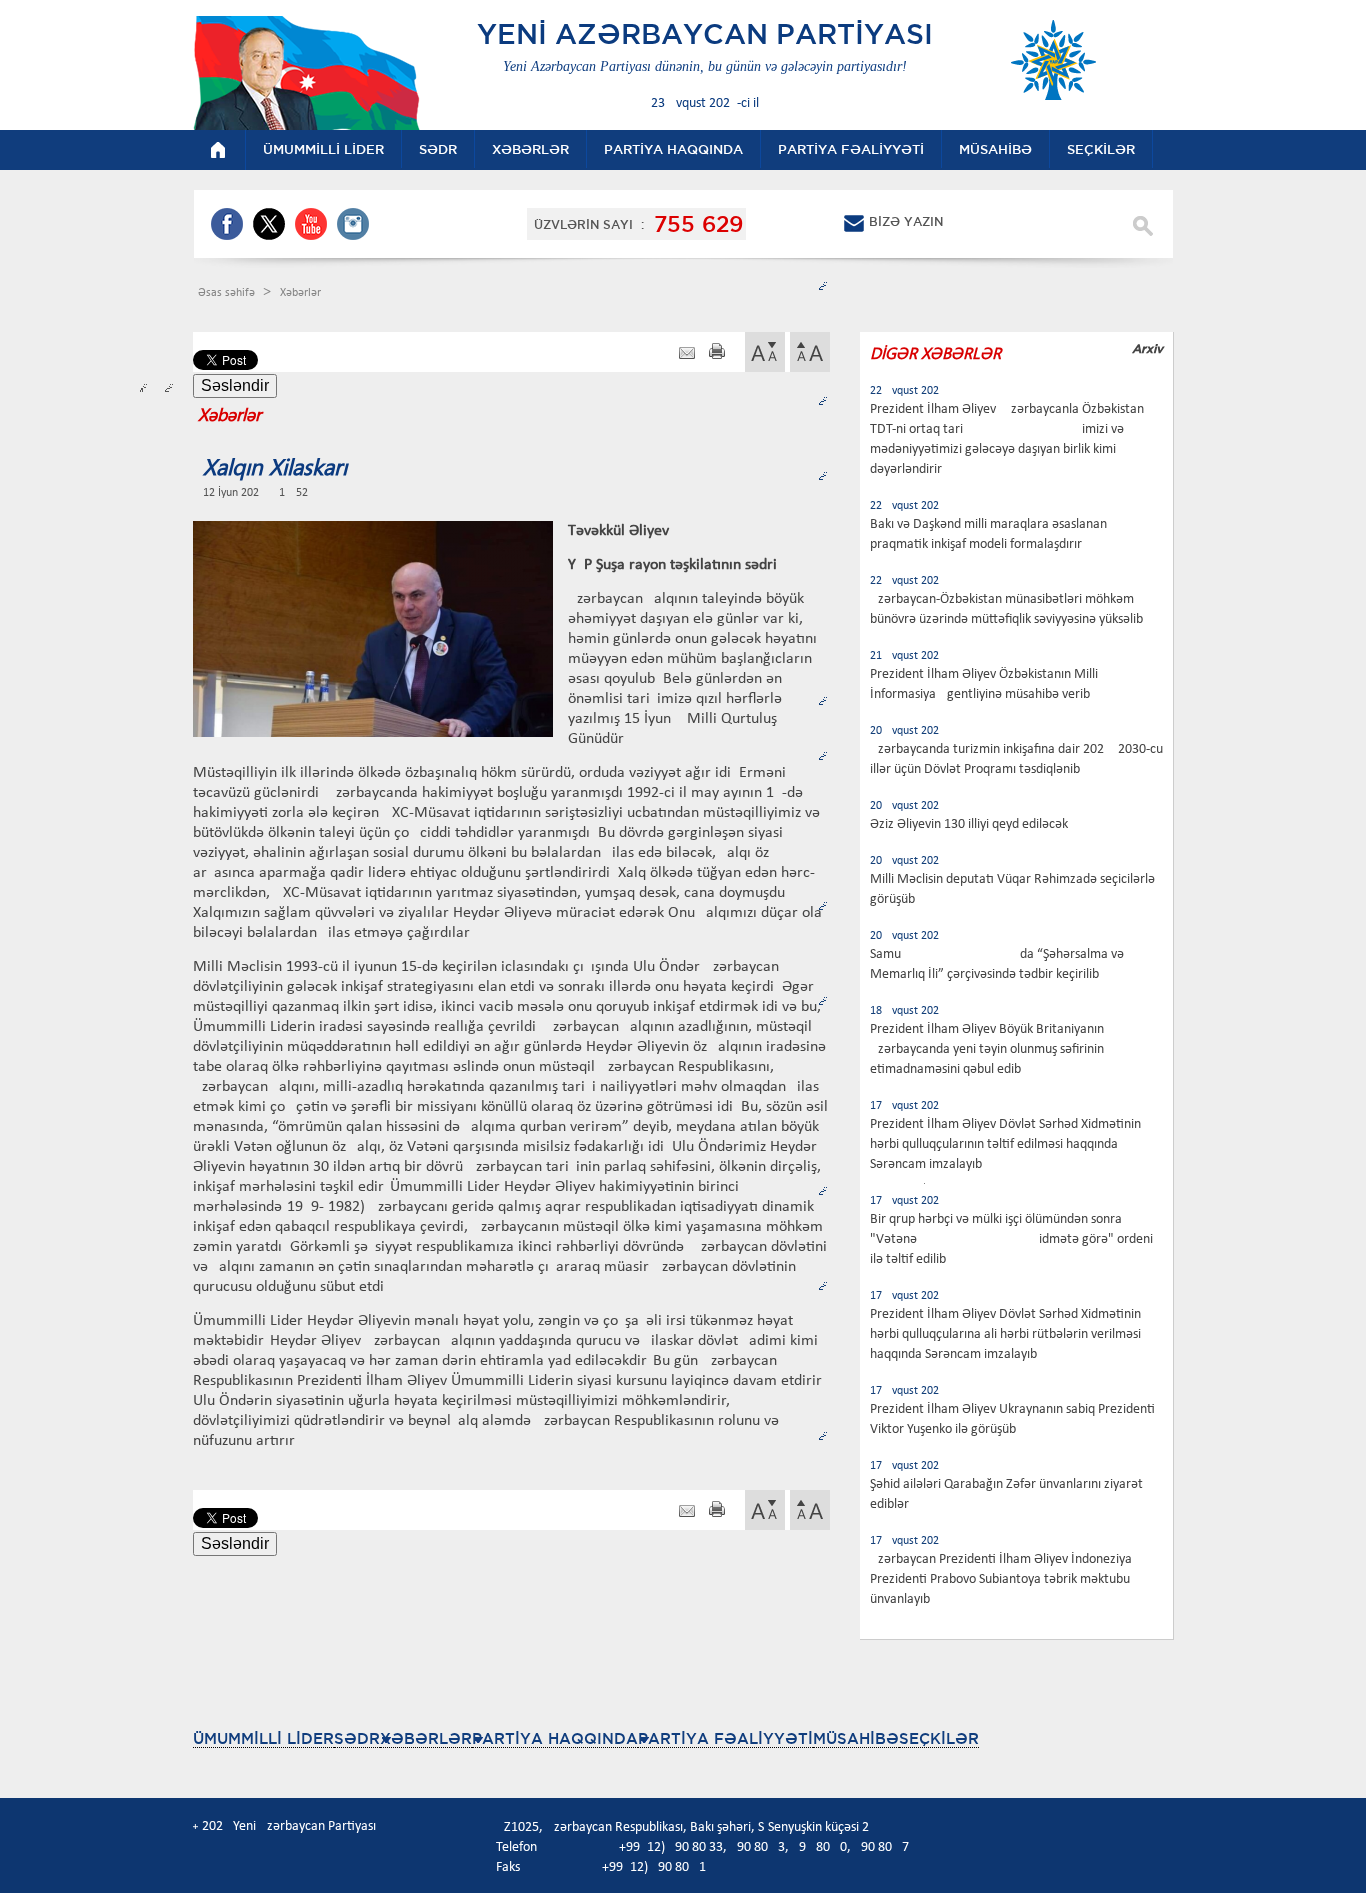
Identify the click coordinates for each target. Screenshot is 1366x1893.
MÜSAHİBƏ (856, 1738)
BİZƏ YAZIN (906, 221)
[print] (717, 353)
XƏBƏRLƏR (426, 1738)
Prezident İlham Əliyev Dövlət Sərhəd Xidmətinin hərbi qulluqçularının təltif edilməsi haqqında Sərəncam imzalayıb (1005, 1144)
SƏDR (357, 1738)
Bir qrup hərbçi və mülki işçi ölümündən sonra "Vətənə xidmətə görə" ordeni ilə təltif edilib (1011, 1239)
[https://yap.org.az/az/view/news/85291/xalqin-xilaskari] (687, 353)
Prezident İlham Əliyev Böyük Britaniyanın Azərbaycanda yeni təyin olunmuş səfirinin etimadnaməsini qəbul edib (987, 1049)
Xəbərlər (300, 293)
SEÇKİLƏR (939, 1738)
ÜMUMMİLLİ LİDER (263, 1738)
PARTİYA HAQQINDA (555, 1738)
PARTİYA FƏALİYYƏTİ (725, 1738)
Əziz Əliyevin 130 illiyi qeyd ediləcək (969, 824)
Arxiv (1147, 348)
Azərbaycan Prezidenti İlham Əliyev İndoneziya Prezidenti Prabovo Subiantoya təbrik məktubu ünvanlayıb (1001, 1579)
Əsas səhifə (228, 293)
